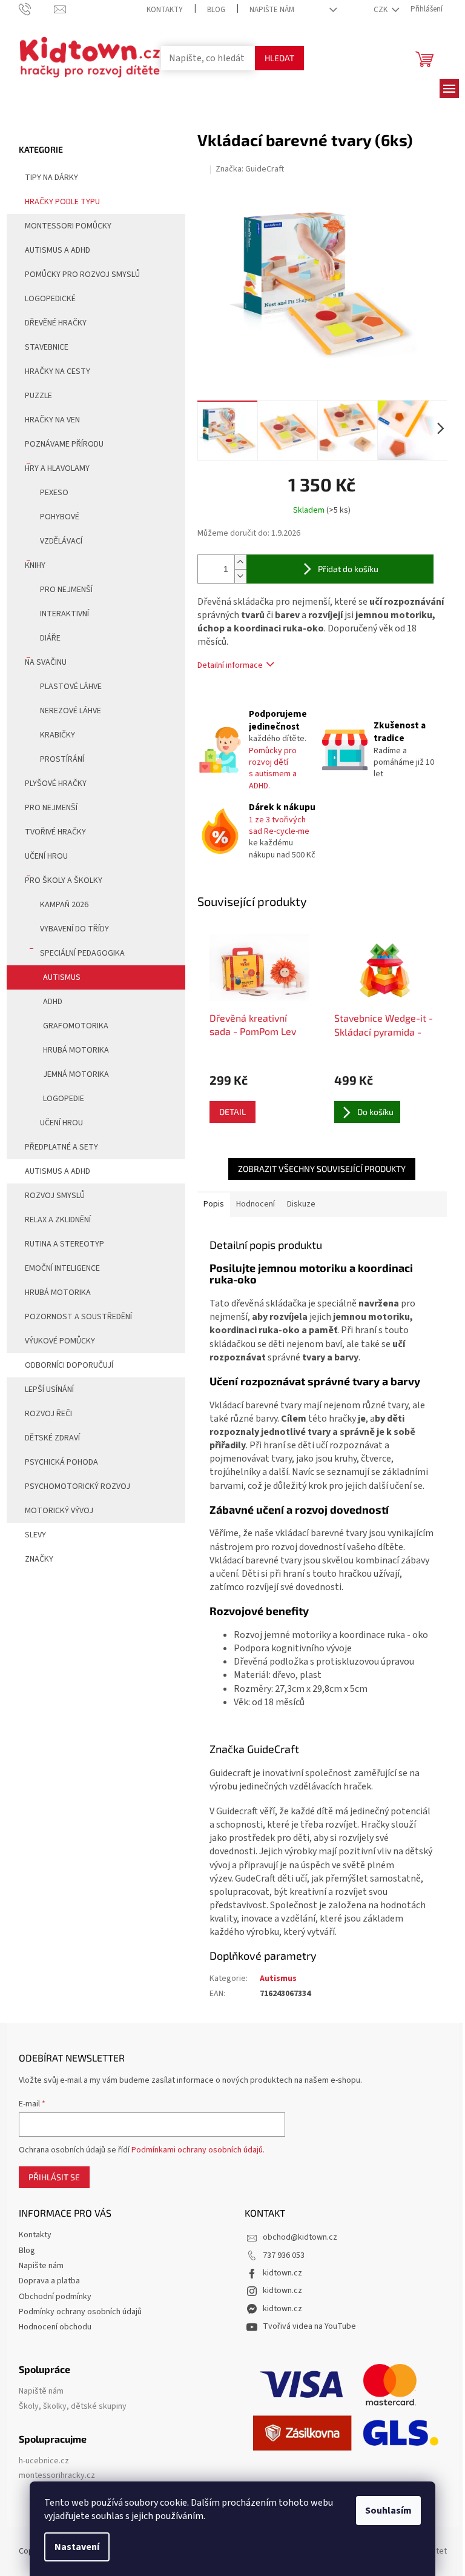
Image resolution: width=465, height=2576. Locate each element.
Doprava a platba (49, 2281)
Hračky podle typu (62, 202)
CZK (381, 10)
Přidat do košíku (348, 569)
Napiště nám (41, 2391)
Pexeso (54, 493)
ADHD (53, 1002)
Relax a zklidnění (58, 1220)
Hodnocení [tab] (256, 1204)
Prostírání (62, 759)
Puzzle (38, 396)
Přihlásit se (54, 2177)
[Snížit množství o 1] (240, 576)
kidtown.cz (282, 2273)
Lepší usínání (49, 1390)
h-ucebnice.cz (44, 2461)
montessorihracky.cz (57, 2476)
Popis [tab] (214, 1204)
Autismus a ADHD (58, 250)
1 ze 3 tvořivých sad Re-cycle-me (279, 826)
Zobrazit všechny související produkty (322, 1169)
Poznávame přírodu (64, 444)
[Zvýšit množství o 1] (240, 562)
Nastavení (77, 2547)
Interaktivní (64, 614)
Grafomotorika (76, 1026)
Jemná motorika (76, 1074)
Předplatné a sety (61, 1147)
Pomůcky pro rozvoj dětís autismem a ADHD (273, 768)
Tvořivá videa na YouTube (309, 2326)
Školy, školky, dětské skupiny (73, 2407)
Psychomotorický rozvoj (77, 1486)
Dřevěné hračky (56, 323)
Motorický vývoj (59, 1511)
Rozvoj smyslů (55, 1196)
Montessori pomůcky (68, 226)
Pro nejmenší (66, 590)
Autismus (62, 977)
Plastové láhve (71, 687)
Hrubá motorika (76, 1050)
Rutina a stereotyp (64, 1244)
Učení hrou (46, 856)
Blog (216, 10)
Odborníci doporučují (69, 1365)
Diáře (50, 638)
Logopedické (50, 299)
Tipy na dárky (51, 178)
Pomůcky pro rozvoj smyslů (82, 275)
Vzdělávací (61, 541)
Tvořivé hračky (55, 832)
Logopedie (64, 1099)
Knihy (35, 565)
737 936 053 (284, 2255)
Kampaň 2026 (64, 905)
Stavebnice (47, 347)
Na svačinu (46, 662)
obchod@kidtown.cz (300, 2237)
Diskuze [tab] (301, 1204)
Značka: (250, 169)
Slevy (35, 1535)
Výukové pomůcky (60, 1341)
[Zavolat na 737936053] (37, 9)
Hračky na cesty (58, 371)
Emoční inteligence (62, 1268)
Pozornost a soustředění (78, 1317)
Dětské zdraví (52, 1438)
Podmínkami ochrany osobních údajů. (198, 2150)
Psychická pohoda (61, 1462)
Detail (232, 1112)
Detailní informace (230, 665)
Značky (39, 1559)
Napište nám (272, 10)
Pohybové (60, 517)
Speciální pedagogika (82, 953)
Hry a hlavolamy (57, 468)
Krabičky (58, 735)
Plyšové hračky (56, 784)
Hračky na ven (52, 420)
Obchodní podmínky (55, 2297)
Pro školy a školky (64, 880)
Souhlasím (388, 2511)
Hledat (279, 58)
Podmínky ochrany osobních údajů (80, 2312)
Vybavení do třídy (74, 929)
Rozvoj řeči (48, 1414)
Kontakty (165, 10)
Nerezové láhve (71, 711)
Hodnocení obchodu (55, 2327)
